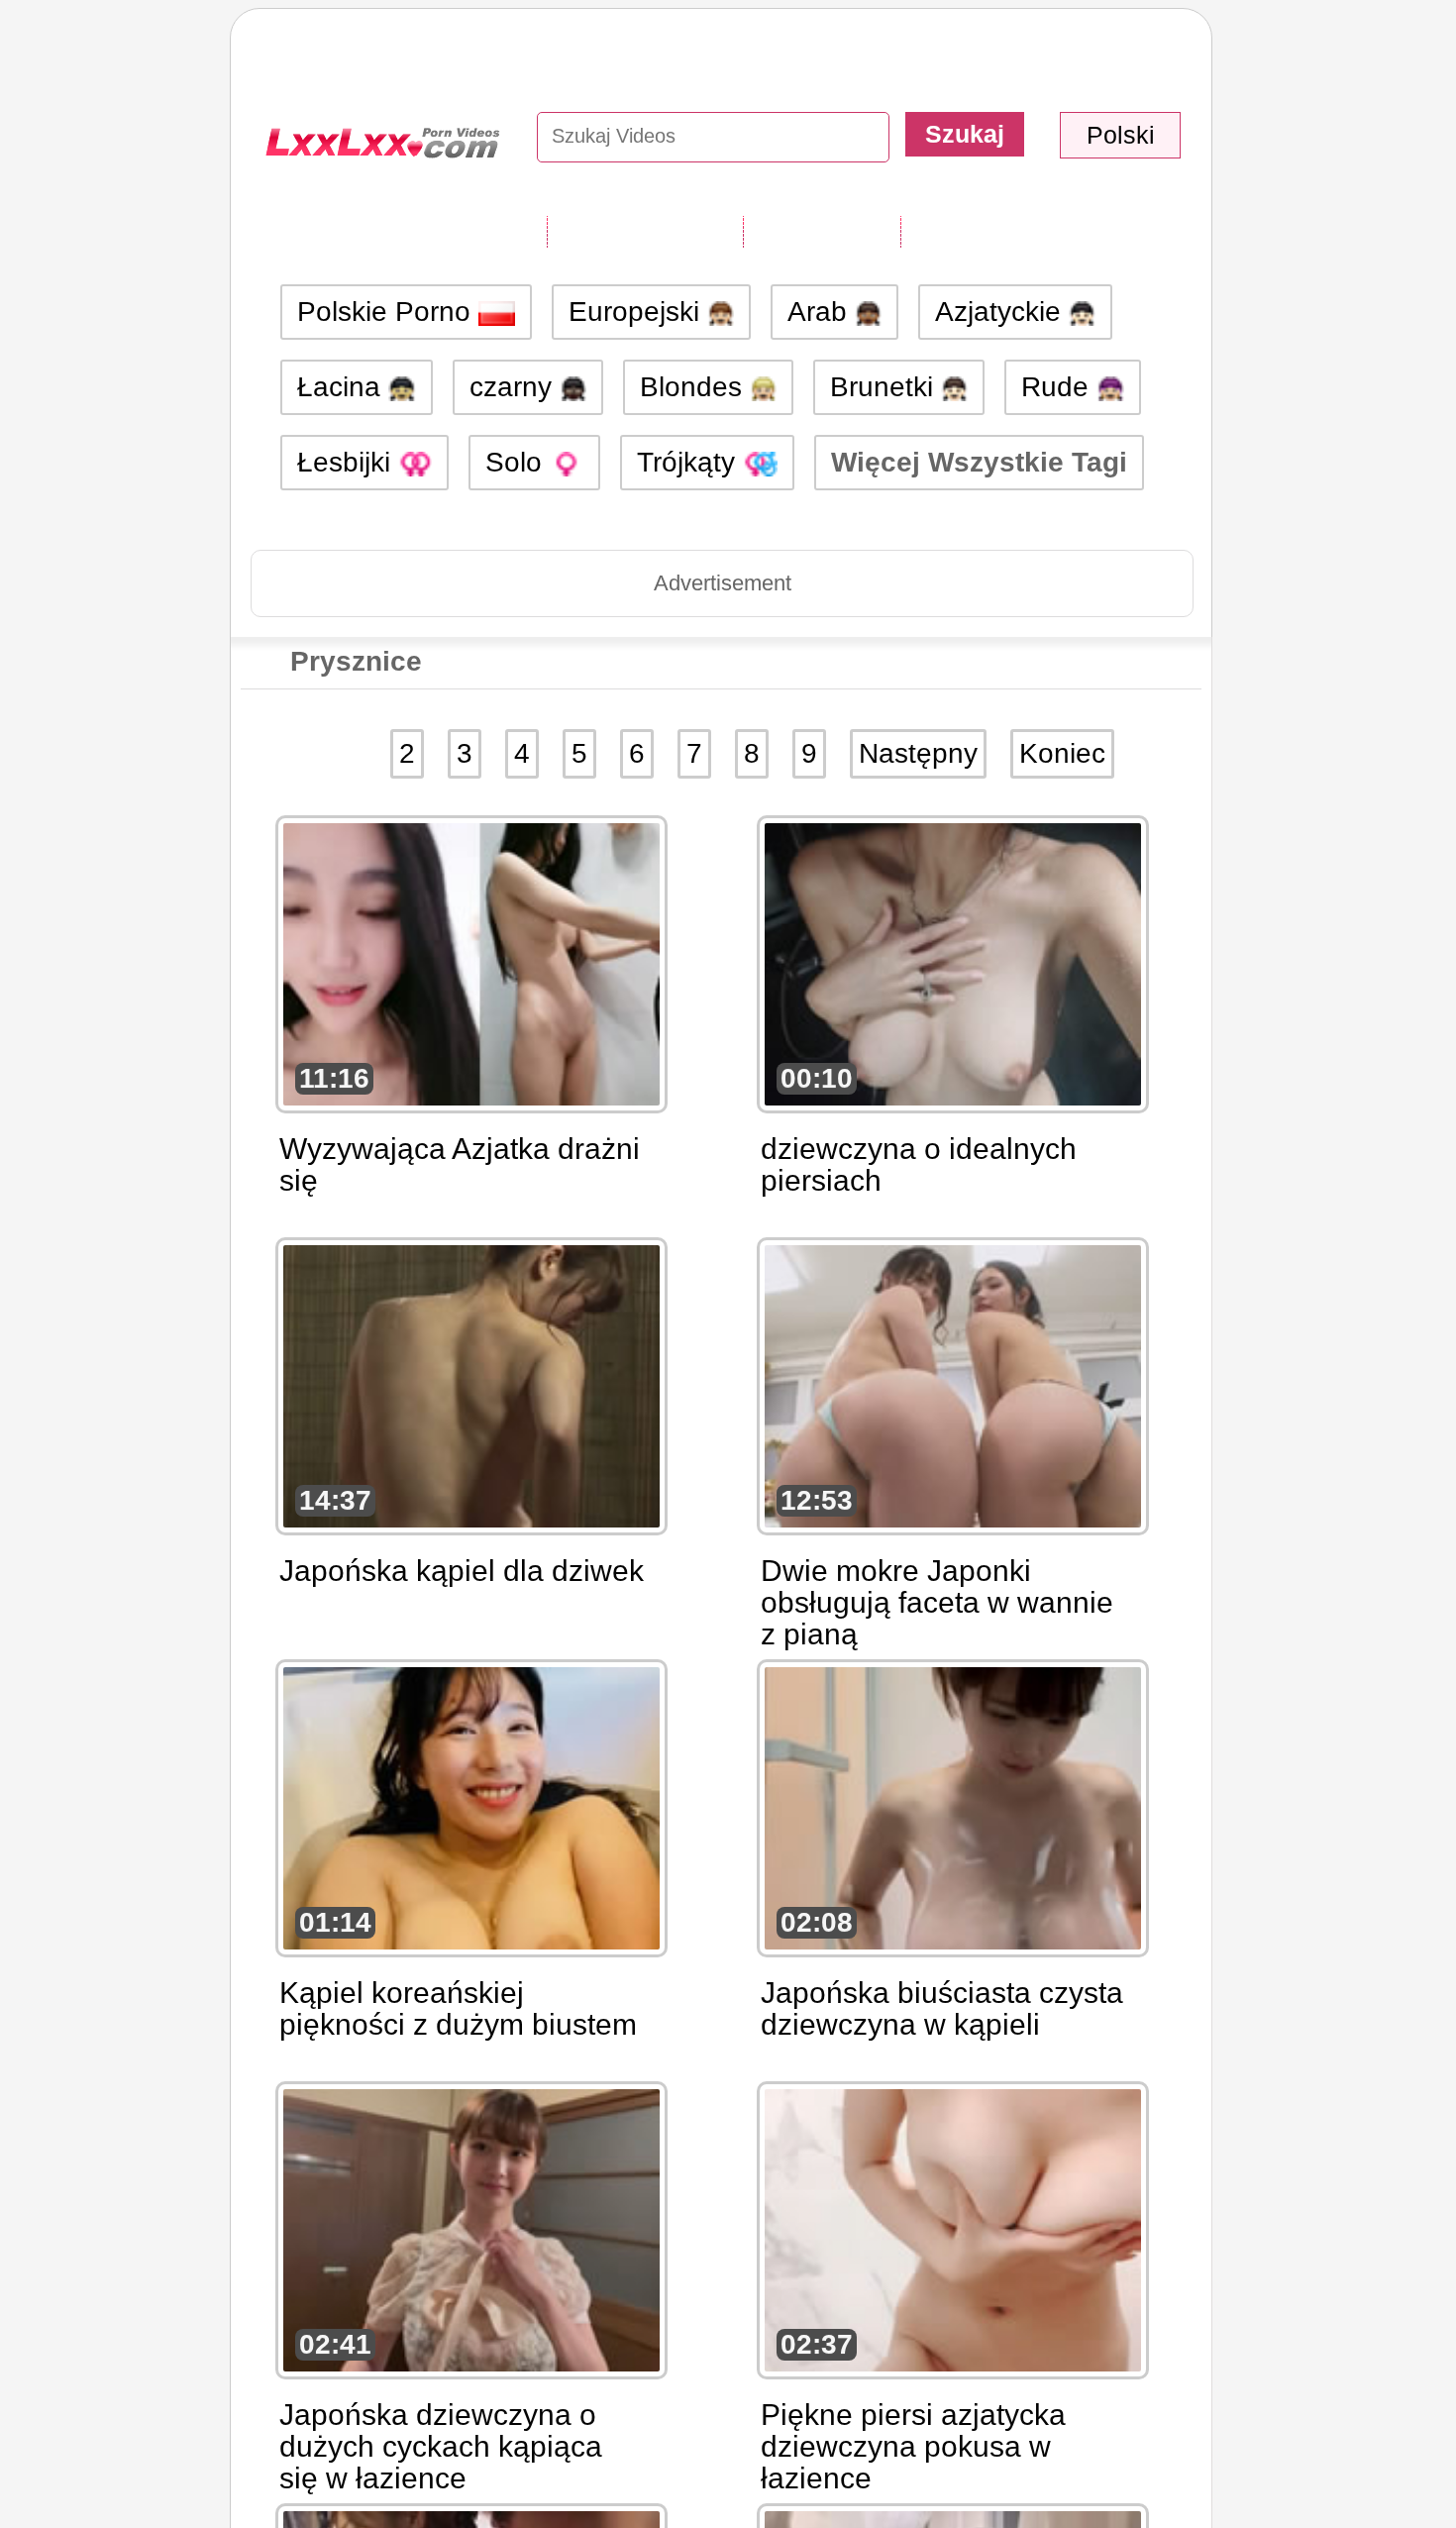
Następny (918, 753)
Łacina (343, 387)
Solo (518, 462)
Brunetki (885, 387)
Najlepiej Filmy (997, 231)
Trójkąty (690, 462)
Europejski (638, 312)
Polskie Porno (388, 312)
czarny (515, 387)
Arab (821, 312)
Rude (1059, 387)
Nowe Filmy (822, 231)
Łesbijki (348, 462)
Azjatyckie (1002, 312)
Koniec (1062, 753)
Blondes (695, 387)
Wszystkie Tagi (645, 231)
